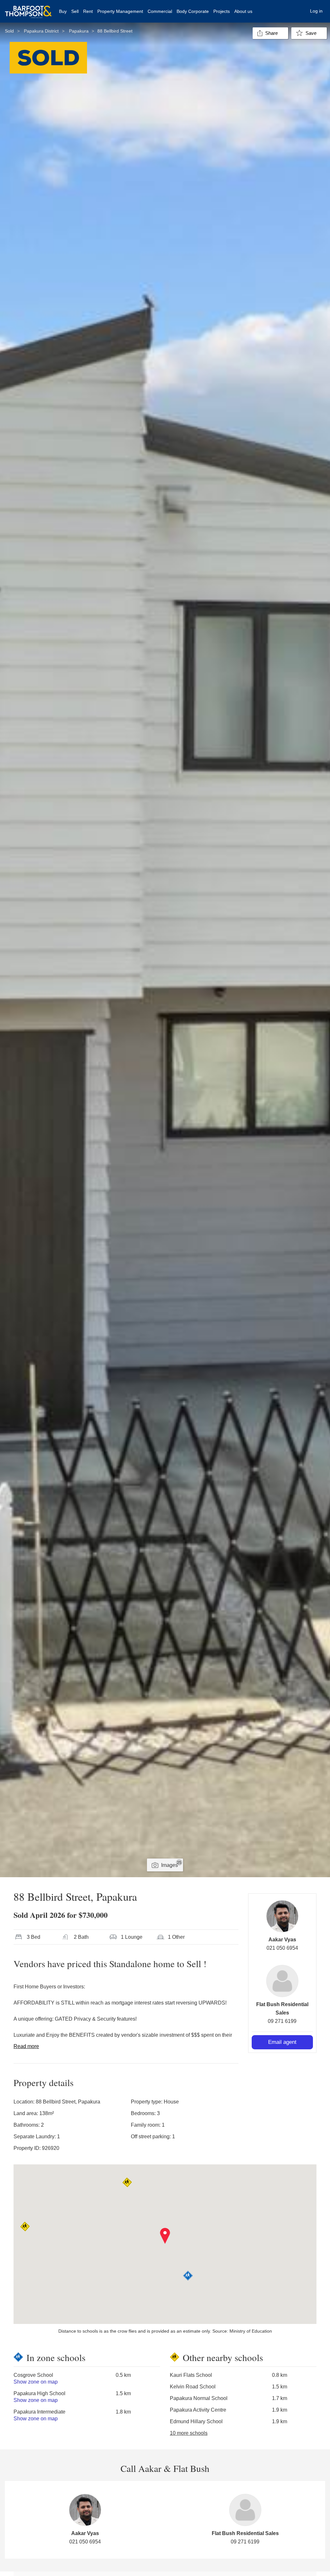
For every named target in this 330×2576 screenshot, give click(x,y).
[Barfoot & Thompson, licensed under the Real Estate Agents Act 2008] (28, 8)
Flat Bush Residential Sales (245, 2533)
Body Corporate (193, 11)
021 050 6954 (282, 1948)
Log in (316, 11)
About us (243, 11)
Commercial (160, 11)
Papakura (79, 31)
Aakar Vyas (282, 1940)
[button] (165, 2236)
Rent (88, 11)
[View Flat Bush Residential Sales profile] (282, 1981)
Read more (26, 2046)
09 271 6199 (282, 2021)
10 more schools (189, 2433)
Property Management (120, 11)
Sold (9, 31)
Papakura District (41, 31)
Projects (222, 11)
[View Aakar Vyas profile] (282, 1916)
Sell (75, 11)
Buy (63, 11)
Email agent (282, 2042)
